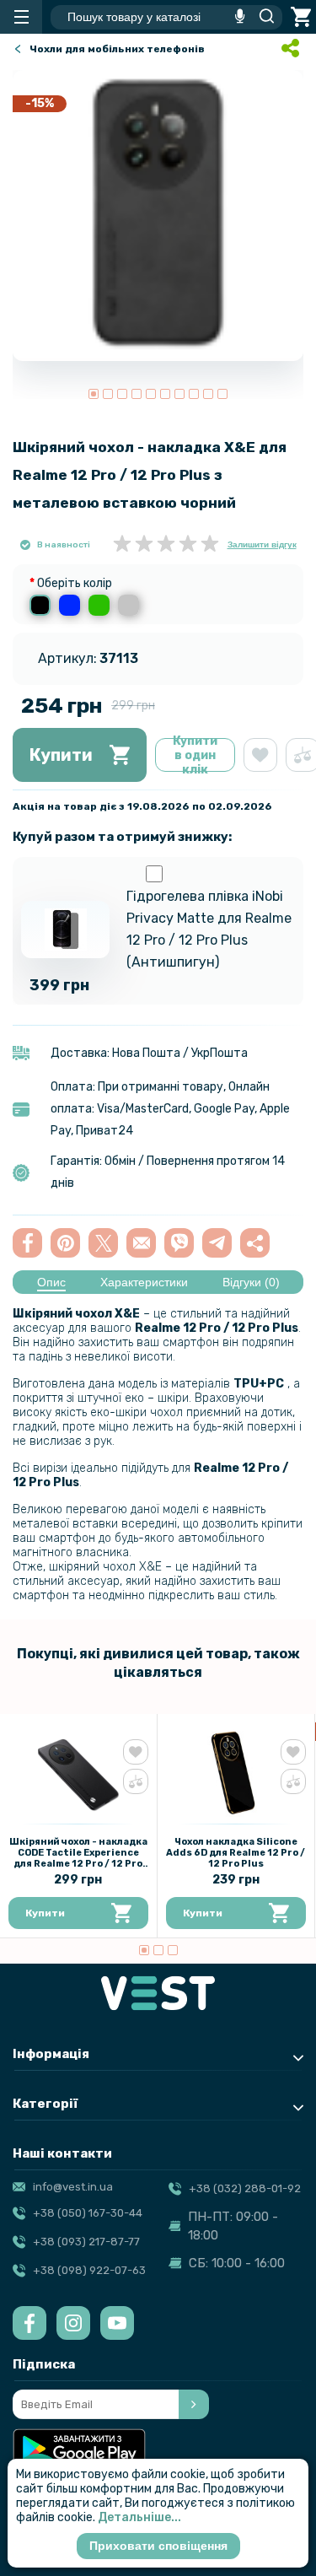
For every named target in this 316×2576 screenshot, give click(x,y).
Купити (61, 755)
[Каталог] (21, 17)
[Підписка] (194, 2404)
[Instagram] (73, 2323)
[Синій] (70, 605)
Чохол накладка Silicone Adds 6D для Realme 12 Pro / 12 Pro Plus (236, 1853)
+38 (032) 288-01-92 (245, 2188)
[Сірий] (129, 605)
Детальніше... (139, 2517)
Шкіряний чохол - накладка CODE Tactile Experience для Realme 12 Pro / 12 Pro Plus (78, 1858)
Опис (51, 1282)
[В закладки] (260, 755)
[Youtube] (117, 2323)
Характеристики (144, 1282)
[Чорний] (40, 605)
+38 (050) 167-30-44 (88, 2213)
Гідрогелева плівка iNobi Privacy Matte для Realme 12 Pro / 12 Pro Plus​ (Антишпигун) (209, 929)
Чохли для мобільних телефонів (117, 49)
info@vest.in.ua (73, 2187)
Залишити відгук (262, 544)
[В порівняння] (136, 1781)
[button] (94, 394)
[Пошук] (262, 17)
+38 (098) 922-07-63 (89, 2270)
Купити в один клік (195, 755)
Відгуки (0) (251, 1282)
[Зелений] (99, 605)
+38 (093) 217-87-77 (86, 2242)
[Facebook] (29, 2323)
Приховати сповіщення (158, 2546)
